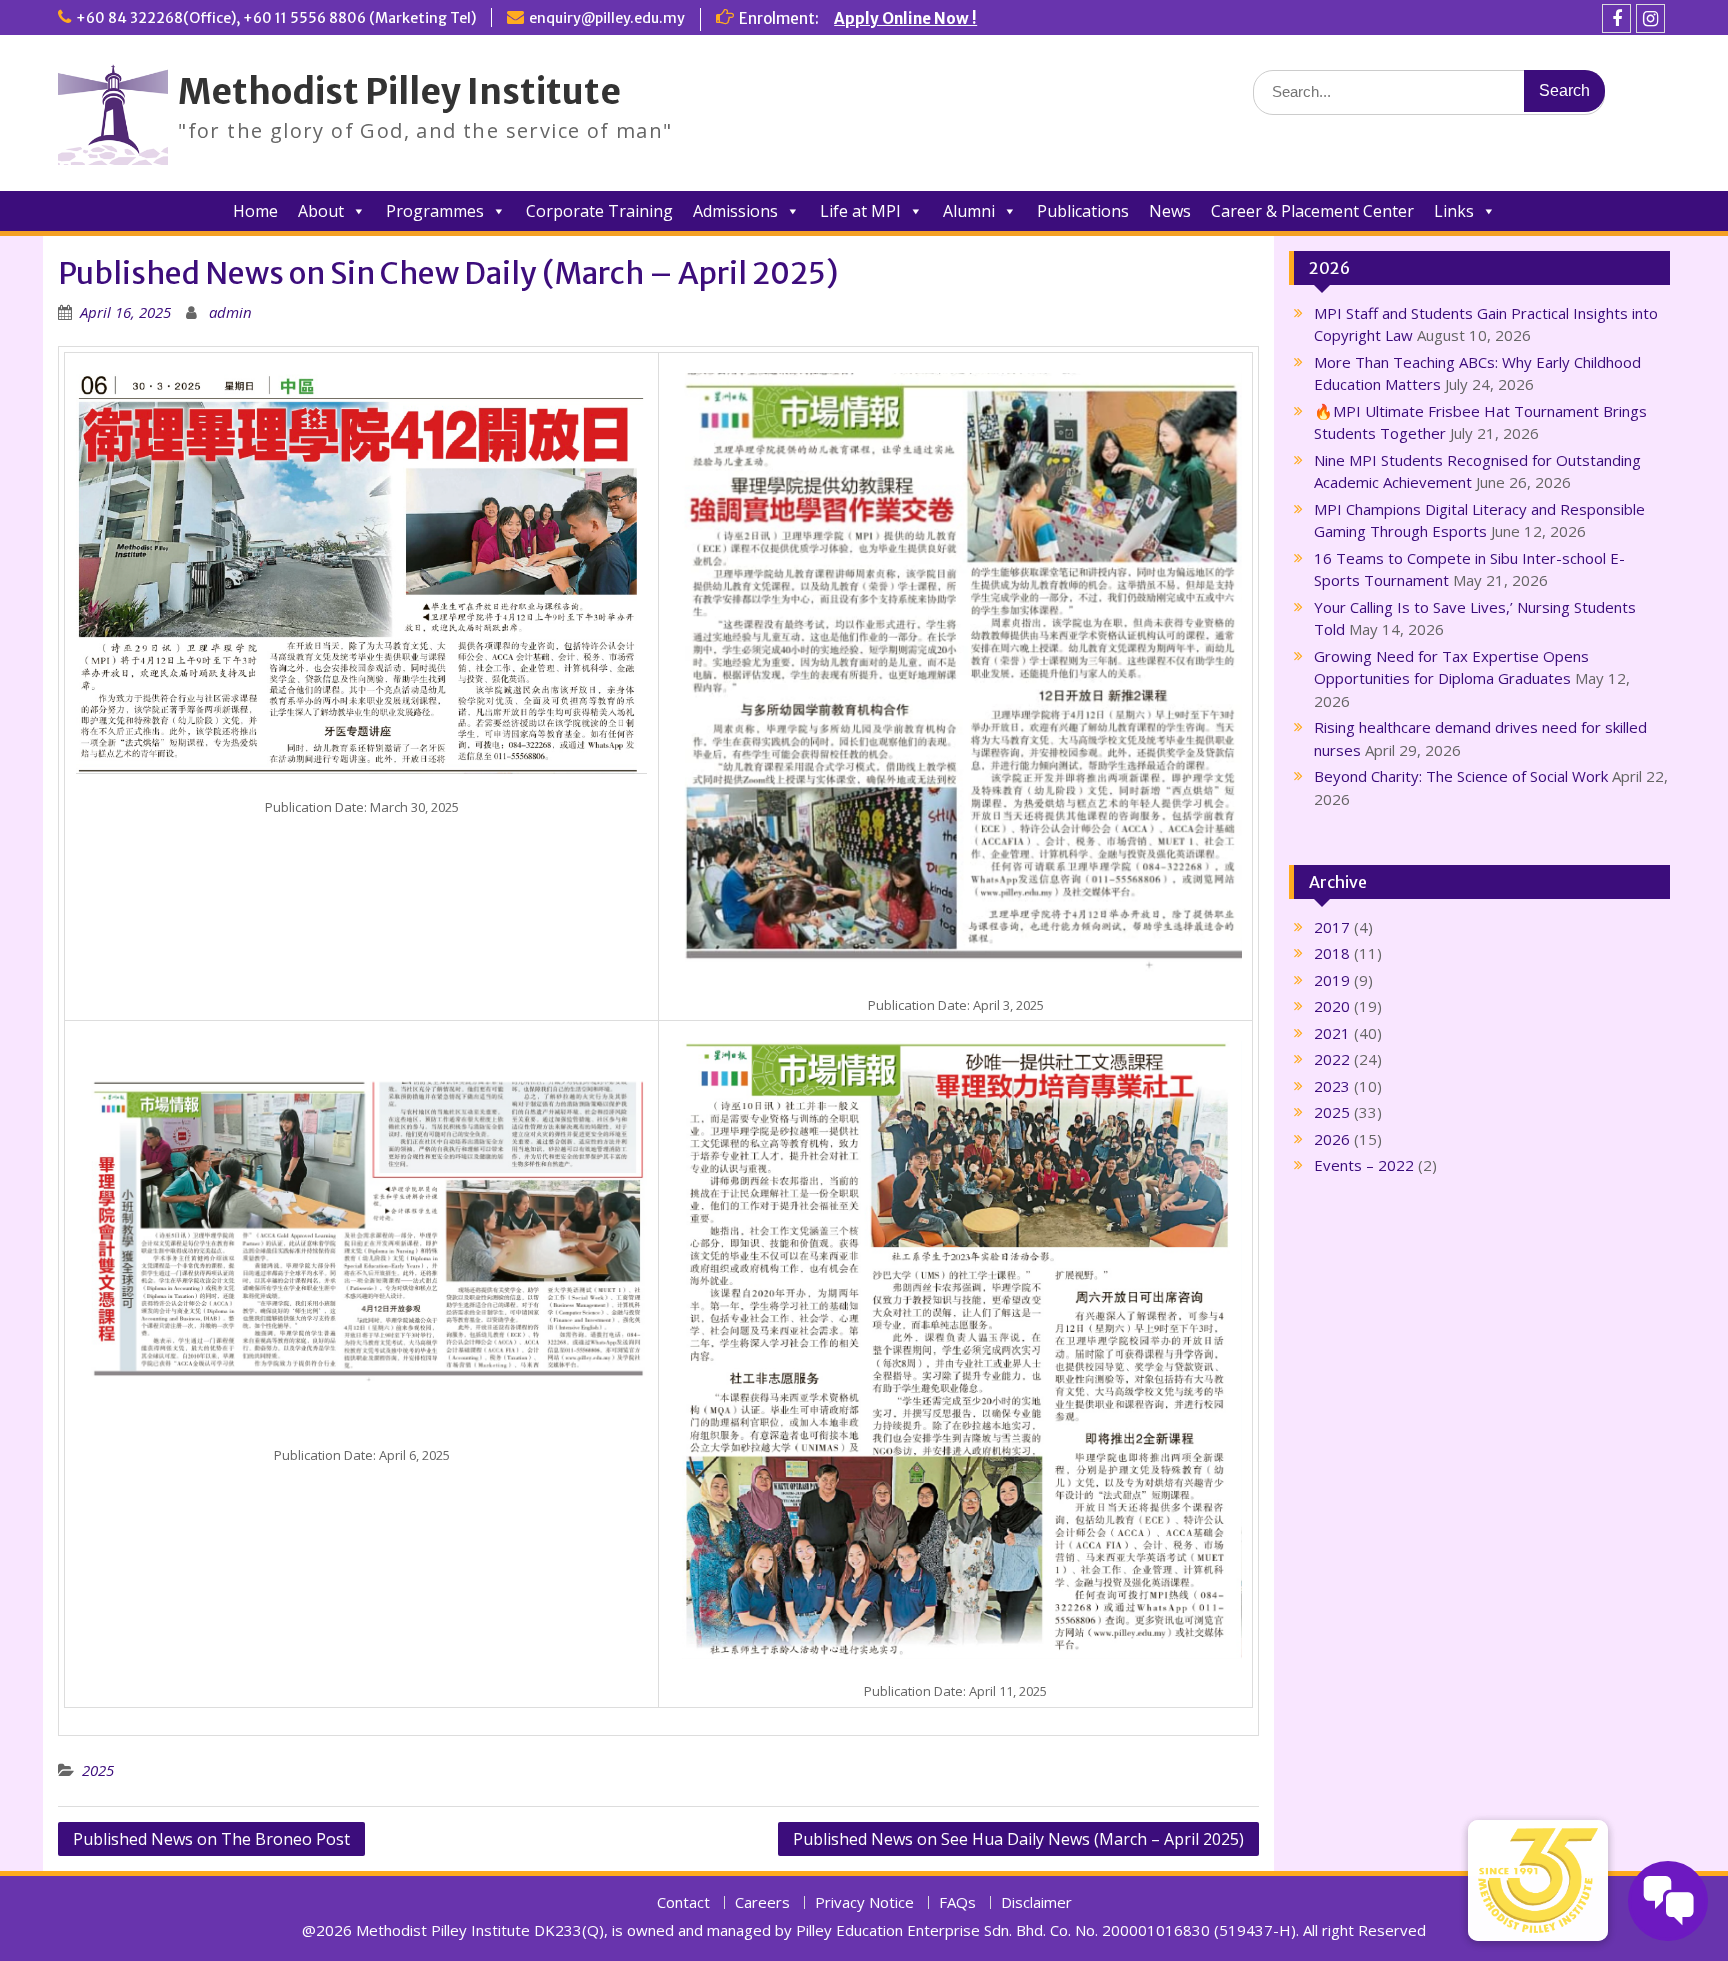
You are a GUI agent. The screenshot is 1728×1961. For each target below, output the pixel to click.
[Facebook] (1616, 18)
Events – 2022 (1364, 1165)
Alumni (969, 211)
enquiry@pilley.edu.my (607, 18)
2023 (1332, 1086)
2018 (1332, 953)
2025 (98, 1770)
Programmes (435, 211)
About (321, 211)
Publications (1083, 211)
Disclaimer (1036, 1902)
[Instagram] (1650, 18)
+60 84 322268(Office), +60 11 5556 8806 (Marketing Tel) (276, 18)
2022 (1332, 1059)
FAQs (957, 1902)
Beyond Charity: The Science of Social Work (1461, 776)
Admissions (735, 211)
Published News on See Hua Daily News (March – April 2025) (1018, 1839)
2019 (1332, 980)
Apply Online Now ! (905, 18)
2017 (1332, 927)
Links (1454, 211)
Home (255, 211)
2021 (1332, 1033)
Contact (683, 1902)
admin (230, 312)
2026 (1332, 1139)
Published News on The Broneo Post (211, 1839)
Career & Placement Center (1312, 211)
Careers (762, 1902)
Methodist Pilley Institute (399, 92)
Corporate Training (599, 211)
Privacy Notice (864, 1902)
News (1170, 211)
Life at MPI (860, 211)
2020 (1332, 1006)
